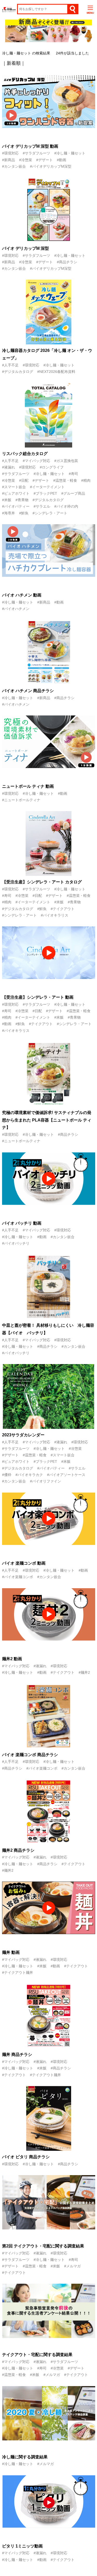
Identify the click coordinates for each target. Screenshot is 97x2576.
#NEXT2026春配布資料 (56, 372)
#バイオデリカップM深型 (51, 166)
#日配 (24, 480)
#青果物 (22, 500)
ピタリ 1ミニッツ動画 (22, 2546)
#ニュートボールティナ (21, 800)
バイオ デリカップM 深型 (25, 248)
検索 (73, 9)
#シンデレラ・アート (50, 513)
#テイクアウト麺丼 (18, 1972)
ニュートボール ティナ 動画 (28, 786)
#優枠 (7, 1475)
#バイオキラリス (55, 915)
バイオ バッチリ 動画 (22, 1223)
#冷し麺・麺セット (70, 153)
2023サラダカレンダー (23, 1435)
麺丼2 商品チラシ (18, 1850)
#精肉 (86, 480)
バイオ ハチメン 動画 (22, 595)
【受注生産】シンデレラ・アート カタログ (42, 882)
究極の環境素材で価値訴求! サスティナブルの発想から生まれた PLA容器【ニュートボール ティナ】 (47, 1120)
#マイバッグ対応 (36, 461)
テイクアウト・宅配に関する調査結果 (37, 2355)
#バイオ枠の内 (66, 506)
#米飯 (7, 500)
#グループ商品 (73, 493)
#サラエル (42, 506)
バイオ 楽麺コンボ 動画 (24, 1563)
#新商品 (9, 160)
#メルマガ (72, 2266)
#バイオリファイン (46, 1481)
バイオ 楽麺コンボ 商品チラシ (30, 1755)
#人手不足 (10, 365)
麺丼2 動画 (12, 1659)
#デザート (44, 160)
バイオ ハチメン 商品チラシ (28, 691)
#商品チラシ (67, 262)
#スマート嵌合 (14, 487)
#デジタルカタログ (18, 372)
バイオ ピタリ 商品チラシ (26, 2157)
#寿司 (73, 474)
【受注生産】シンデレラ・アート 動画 (38, 997)
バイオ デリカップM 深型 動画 (30, 146)
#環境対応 (10, 153)
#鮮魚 (24, 513)
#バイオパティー (16, 506)
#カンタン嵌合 (14, 166)
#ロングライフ (52, 467)
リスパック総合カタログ (25, 454)
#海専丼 (9, 513)
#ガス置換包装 (66, 461)
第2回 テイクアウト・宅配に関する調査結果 (43, 2246)
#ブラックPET (45, 493)
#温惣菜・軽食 (65, 480)
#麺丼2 (84, 1672)
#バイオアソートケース (66, 1475)
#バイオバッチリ (16, 1243)
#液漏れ (9, 467)
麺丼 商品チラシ (17, 2055)
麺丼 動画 (11, 1952)
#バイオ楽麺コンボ (18, 1577)
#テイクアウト (63, 909)
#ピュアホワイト (16, 493)
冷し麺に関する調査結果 (25, 2457)
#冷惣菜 (26, 160)
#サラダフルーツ (36, 153)
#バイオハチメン (16, 609)
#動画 (62, 160)
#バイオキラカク (29, 1475)
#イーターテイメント (47, 487)
